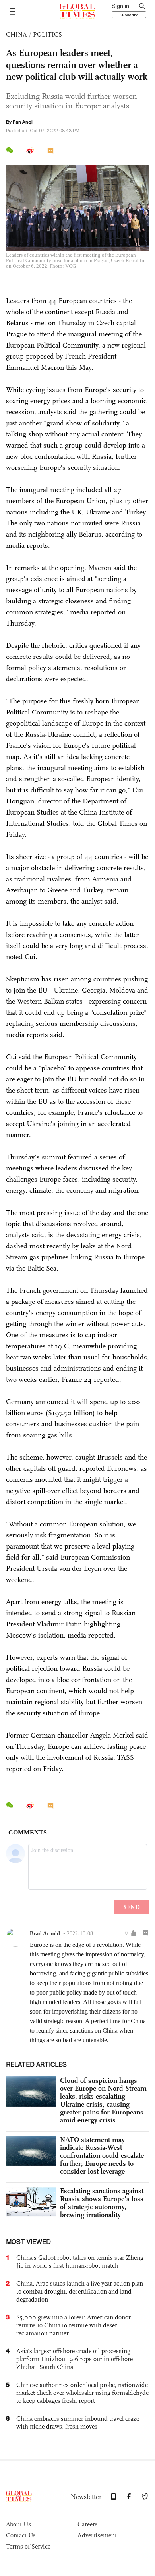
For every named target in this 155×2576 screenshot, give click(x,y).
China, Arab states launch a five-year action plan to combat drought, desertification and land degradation (80, 2291)
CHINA (16, 34)
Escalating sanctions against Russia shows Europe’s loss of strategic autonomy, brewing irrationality (102, 2203)
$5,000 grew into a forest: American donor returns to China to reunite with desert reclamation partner (74, 2325)
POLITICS (47, 34)
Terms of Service (28, 2546)
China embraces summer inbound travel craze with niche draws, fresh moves (78, 2422)
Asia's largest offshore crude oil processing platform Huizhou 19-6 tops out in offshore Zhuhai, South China (75, 2359)
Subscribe (129, 15)
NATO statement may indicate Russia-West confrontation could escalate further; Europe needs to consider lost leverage (102, 2155)
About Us (18, 2524)
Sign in (120, 6)
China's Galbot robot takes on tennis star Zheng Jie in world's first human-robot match (80, 2262)
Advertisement (97, 2535)
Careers (88, 2524)
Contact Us (21, 2535)
